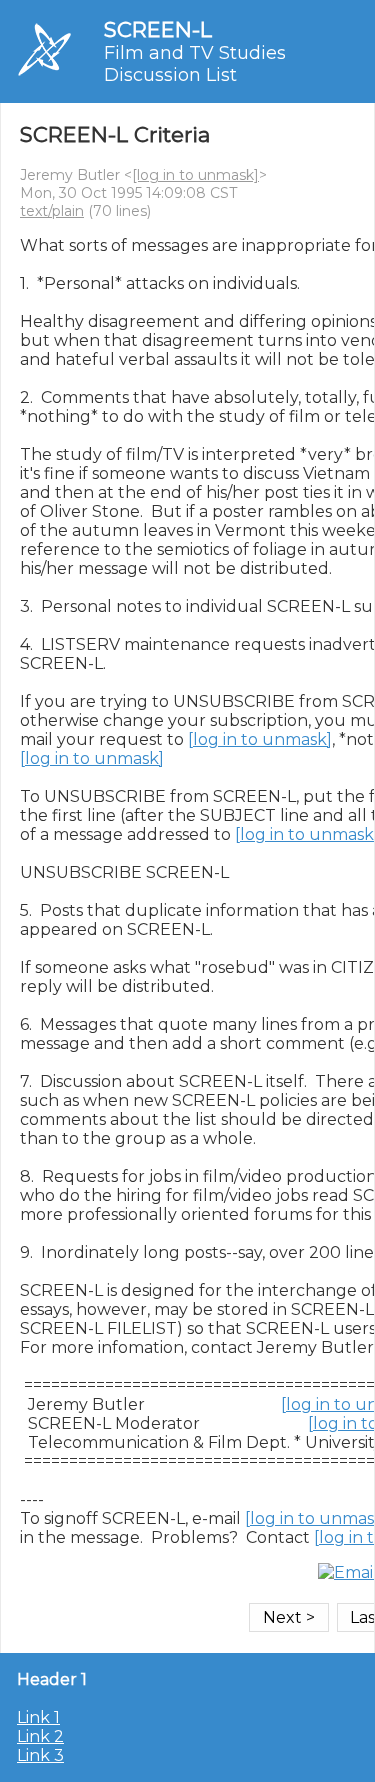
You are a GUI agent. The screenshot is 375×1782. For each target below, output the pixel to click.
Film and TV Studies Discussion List (195, 64)
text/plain (52, 211)
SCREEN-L (158, 29)
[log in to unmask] (195, 175)
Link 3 (40, 1755)
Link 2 (40, 1736)
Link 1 (38, 1717)
